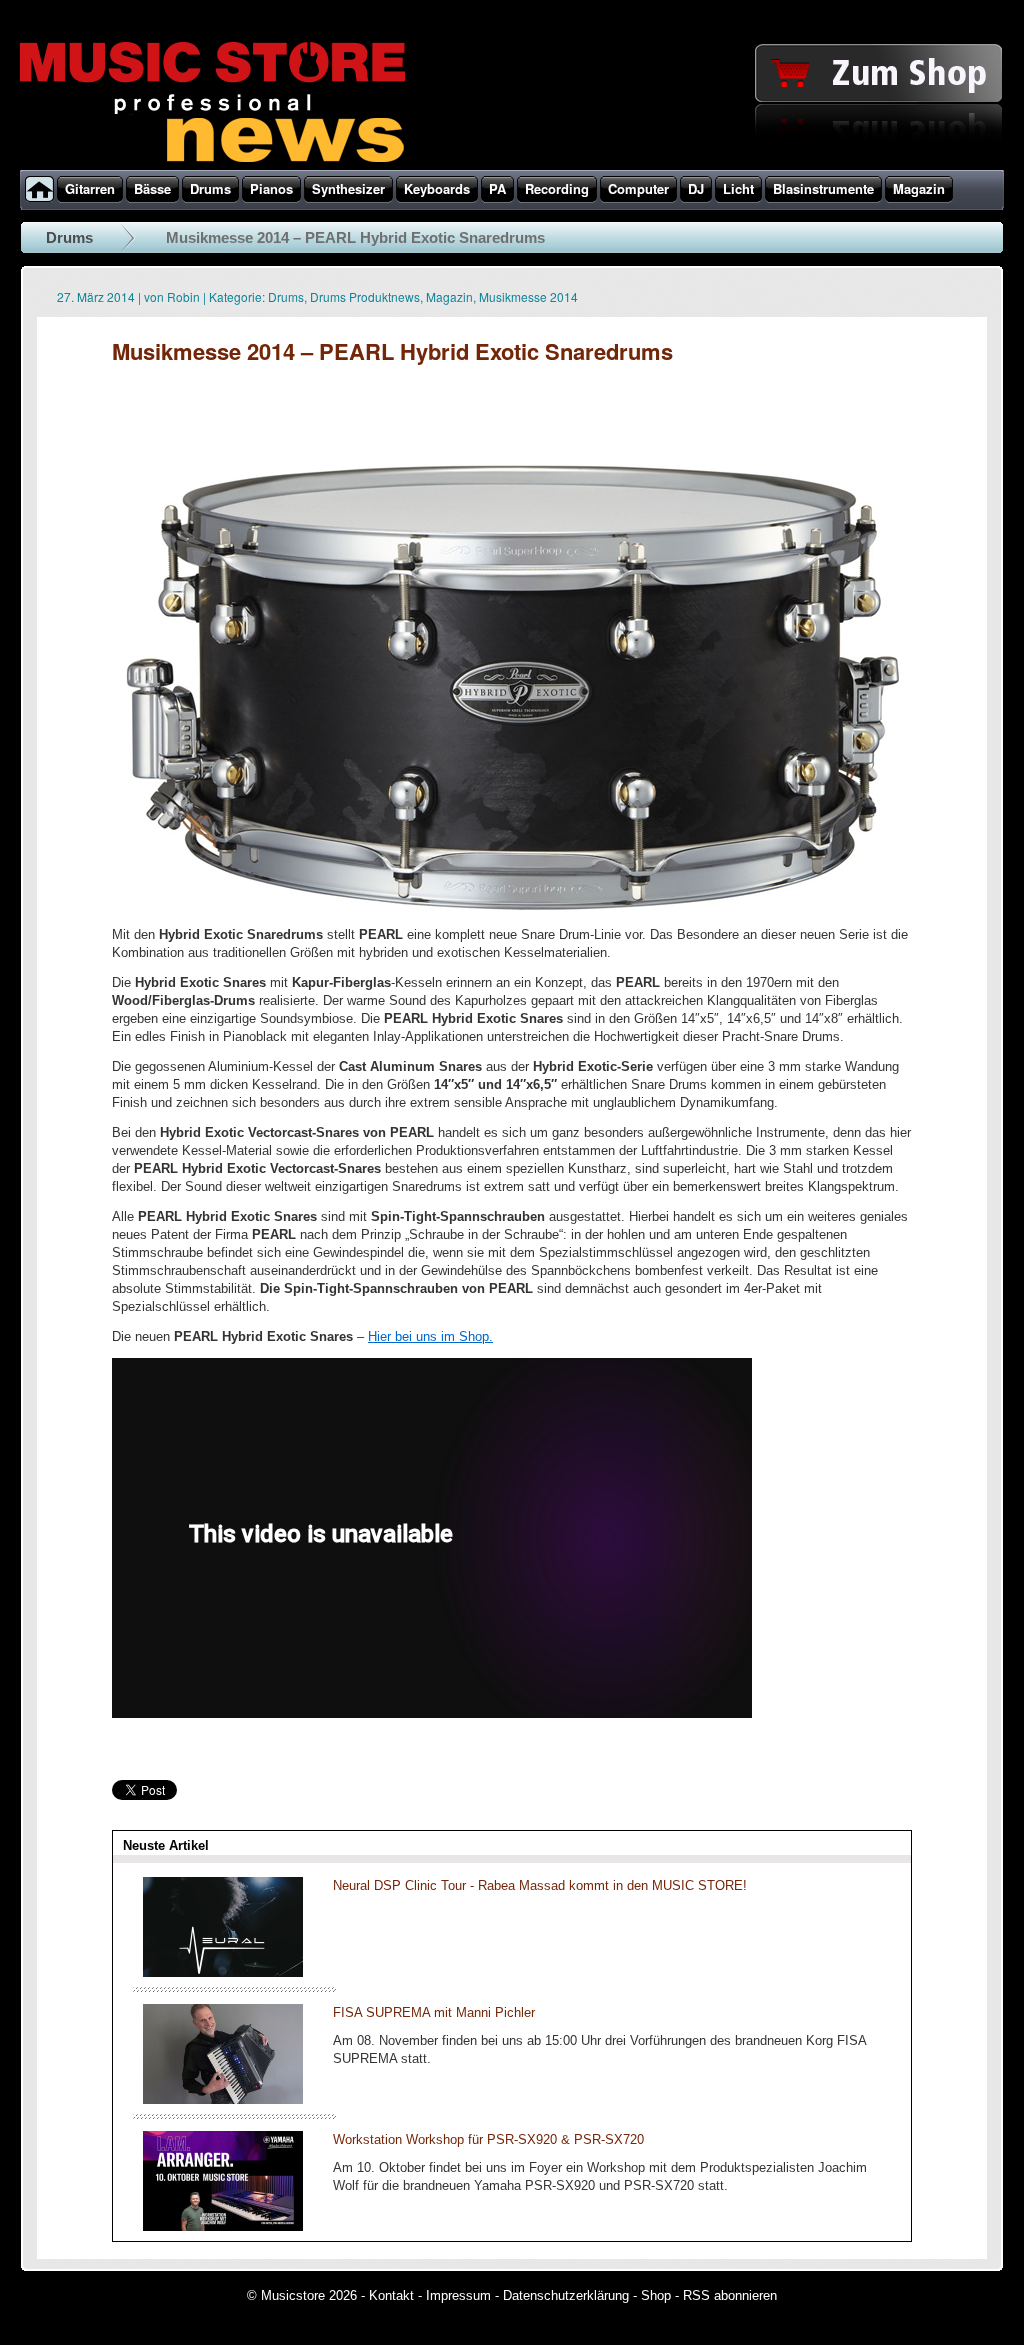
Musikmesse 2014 (528, 296)
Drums (69, 237)
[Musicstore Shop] (512, 166)
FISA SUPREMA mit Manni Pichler (434, 2012)
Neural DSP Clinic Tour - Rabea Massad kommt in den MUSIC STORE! (540, 1885)
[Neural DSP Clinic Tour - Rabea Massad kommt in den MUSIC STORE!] (223, 1972)
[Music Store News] (212, 160)
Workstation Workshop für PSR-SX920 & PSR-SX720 (488, 2139)
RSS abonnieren (730, 2295)
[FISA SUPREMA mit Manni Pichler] (223, 2099)
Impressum (458, 2295)
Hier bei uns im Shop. (430, 1336)
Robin (183, 296)
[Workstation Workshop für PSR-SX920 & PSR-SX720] (223, 2226)
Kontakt (391, 2295)
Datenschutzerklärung (566, 2295)
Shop (656, 2295)
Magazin (449, 296)
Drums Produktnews (365, 296)
